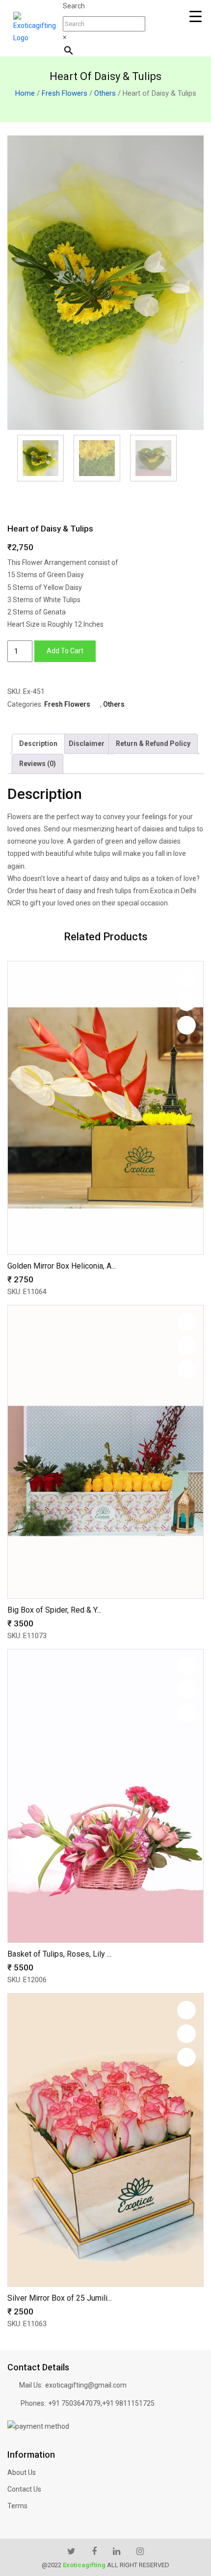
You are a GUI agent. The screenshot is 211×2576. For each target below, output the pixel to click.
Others (105, 93)
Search (74, 6)
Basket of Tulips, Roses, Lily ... (59, 1954)
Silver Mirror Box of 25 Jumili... (60, 2298)
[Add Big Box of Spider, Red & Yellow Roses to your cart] (186, 1369)
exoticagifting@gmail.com (86, 2385)
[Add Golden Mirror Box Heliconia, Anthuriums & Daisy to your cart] (186, 1025)
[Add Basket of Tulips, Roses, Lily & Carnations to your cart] (186, 1713)
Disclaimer (87, 744)
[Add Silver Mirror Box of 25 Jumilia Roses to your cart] (186, 2057)
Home (25, 93)
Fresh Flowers (65, 93)
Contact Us (24, 2489)
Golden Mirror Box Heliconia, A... (62, 1266)
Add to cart (65, 651)
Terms (17, 2506)
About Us (22, 2472)
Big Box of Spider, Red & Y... (54, 1610)
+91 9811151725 (128, 2403)
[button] (186, 978)
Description (38, 744)
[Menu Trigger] (196, 16)
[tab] (38, 744)
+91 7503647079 (74, 2403)
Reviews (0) (38, 764)
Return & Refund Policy (153, 744)
